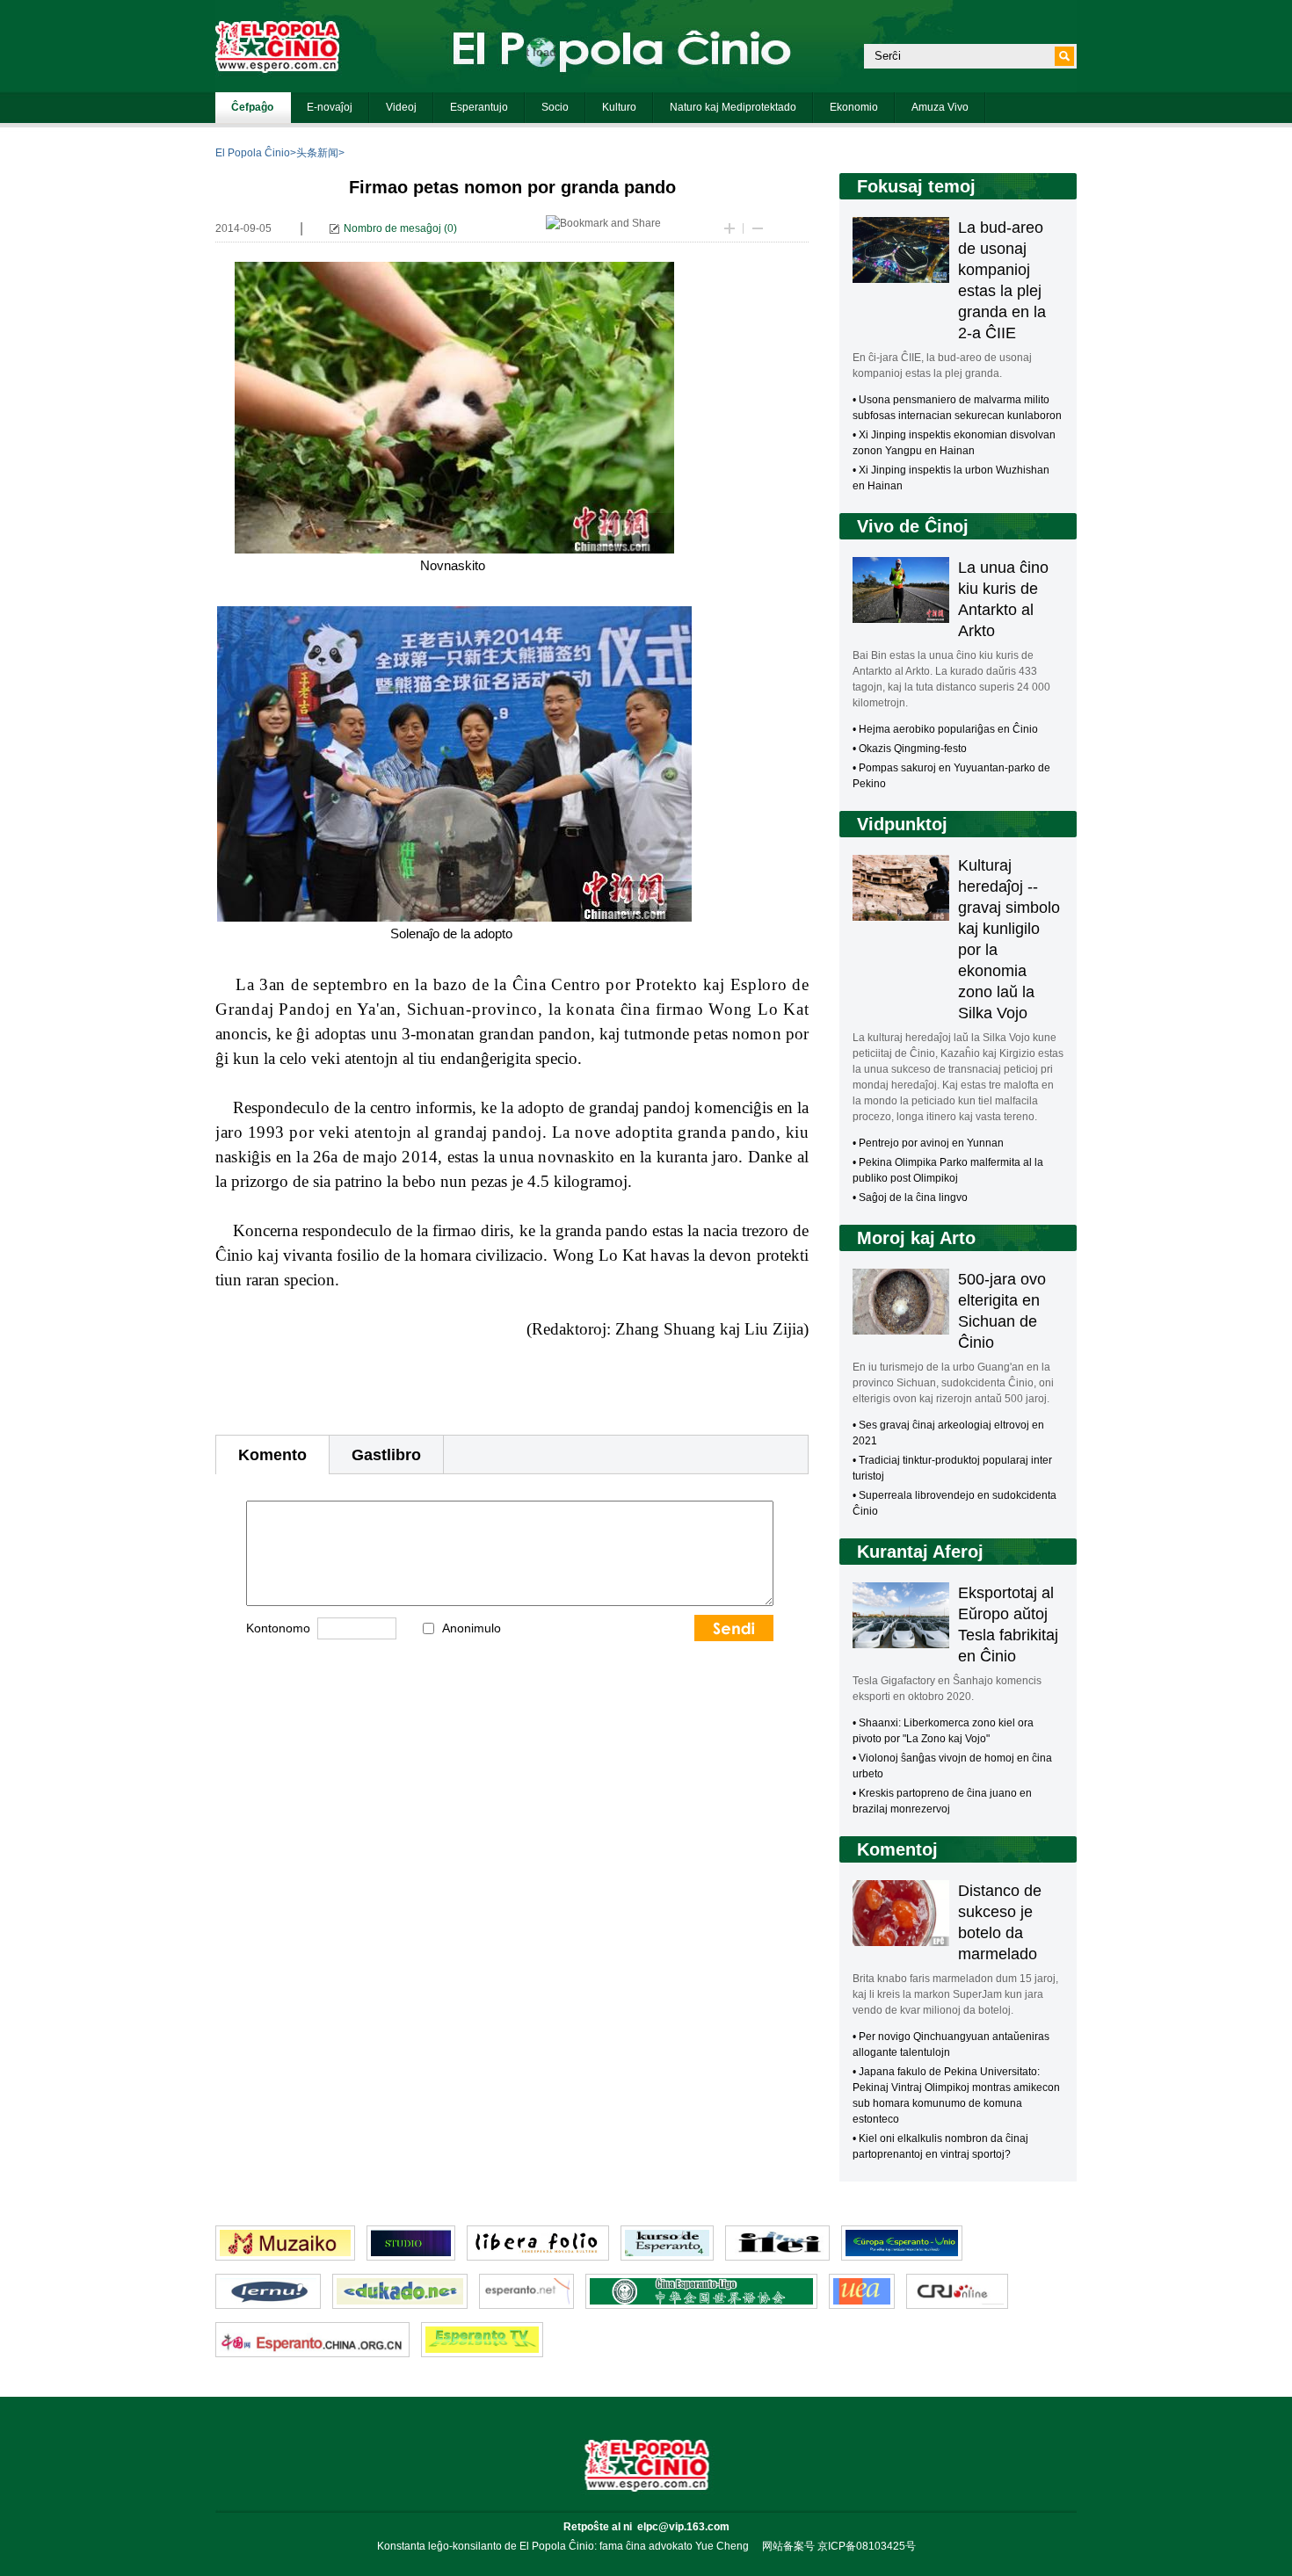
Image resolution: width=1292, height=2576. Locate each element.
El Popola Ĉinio (253, 153)
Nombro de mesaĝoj (392, 228)
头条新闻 (317, 153)
